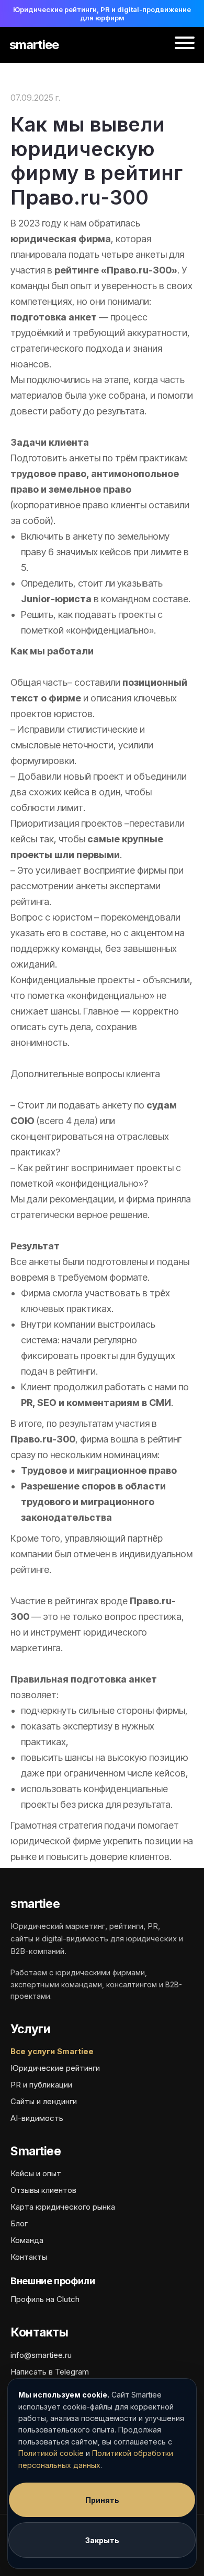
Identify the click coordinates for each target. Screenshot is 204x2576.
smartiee (34, 45)
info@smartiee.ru (41, 2355)
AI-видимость (37, 2118)
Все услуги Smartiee (52, 2051)
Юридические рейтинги (55, 2068)
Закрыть (102, 2540)
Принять (102, 2500)
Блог (19, 2223)
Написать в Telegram (50, 2372)
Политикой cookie (51, 2453)
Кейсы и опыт (36, 2173)
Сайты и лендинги (44, 2101)
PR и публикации (41, 2085)
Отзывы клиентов (43, 2190)
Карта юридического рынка (63, 2207)
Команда (27, 2240)
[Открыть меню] (185, 45)
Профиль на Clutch (45, 2299)
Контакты (29, 2257)
